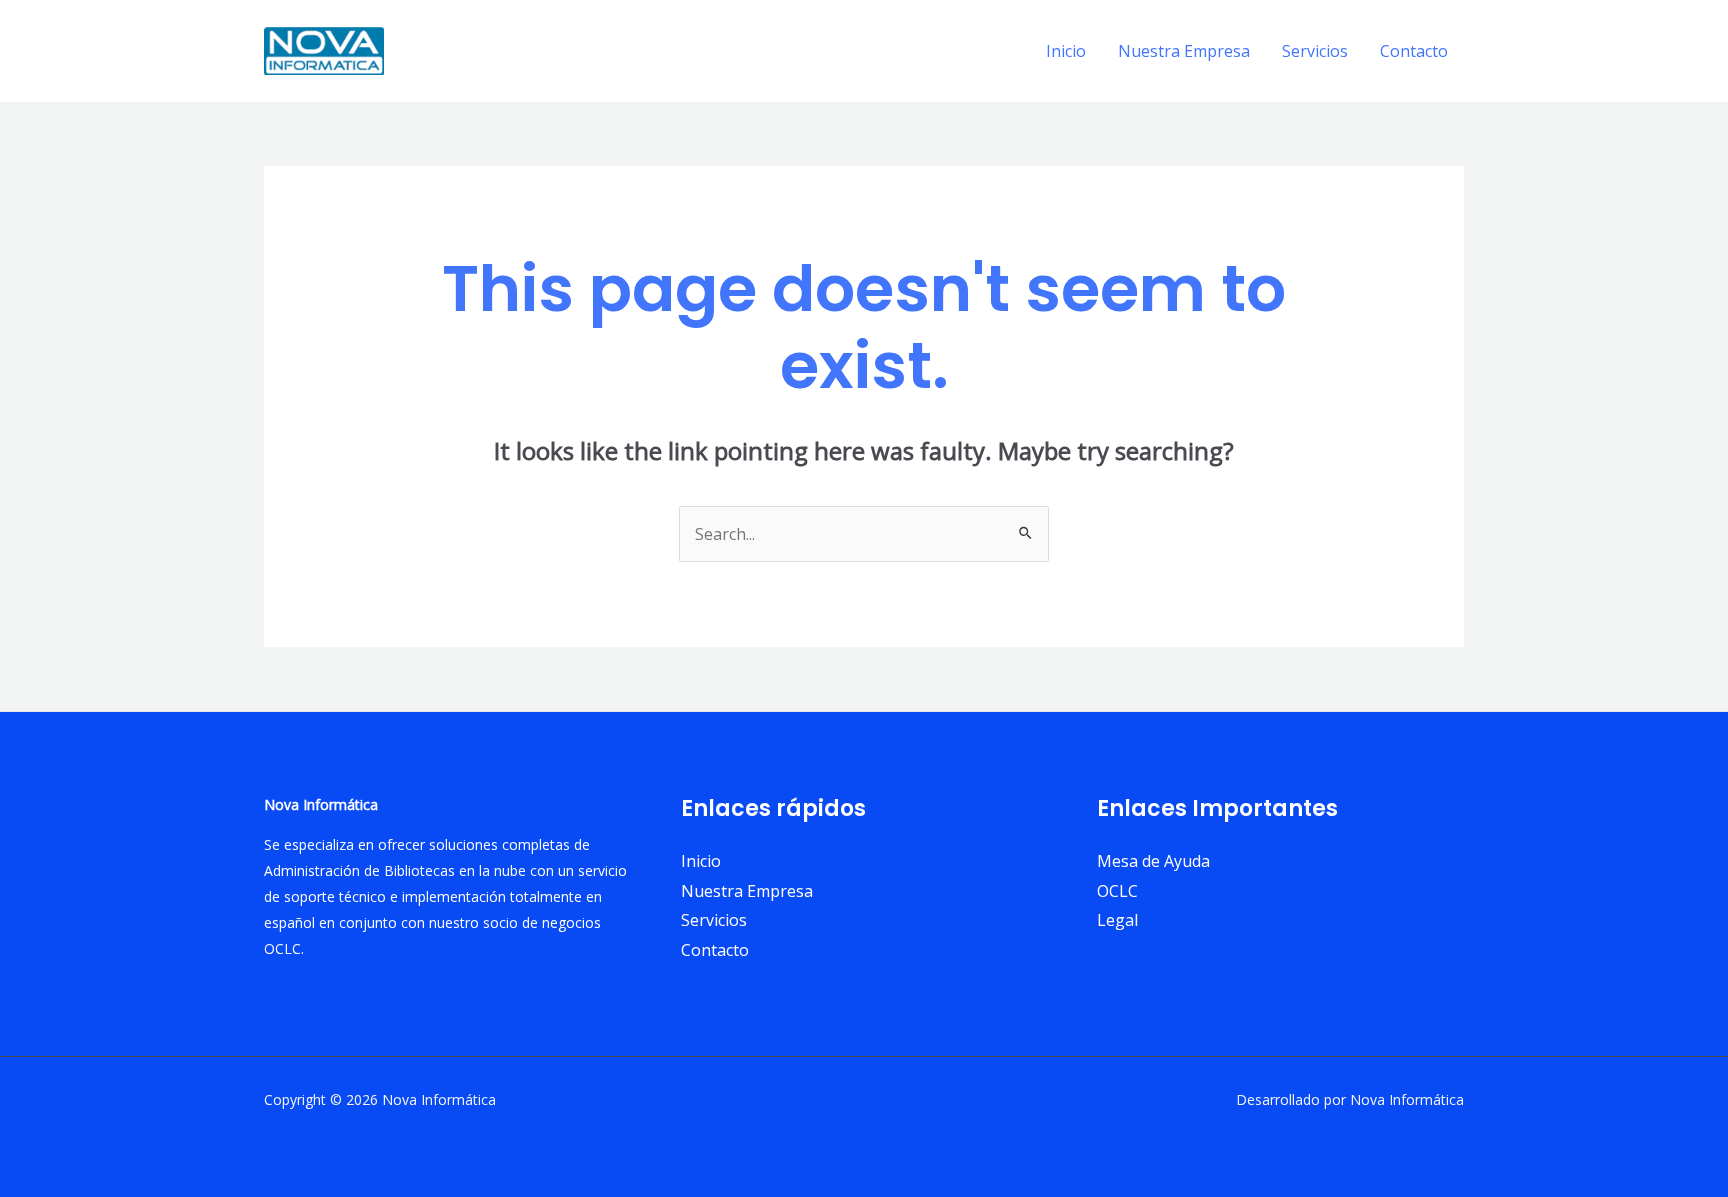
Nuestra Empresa (1184, 51)
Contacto (1414, 51)
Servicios (1315, 51)
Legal (1117, 920)
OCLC (1117, 891)
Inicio (1066, 51)
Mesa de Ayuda (1153, 861)
